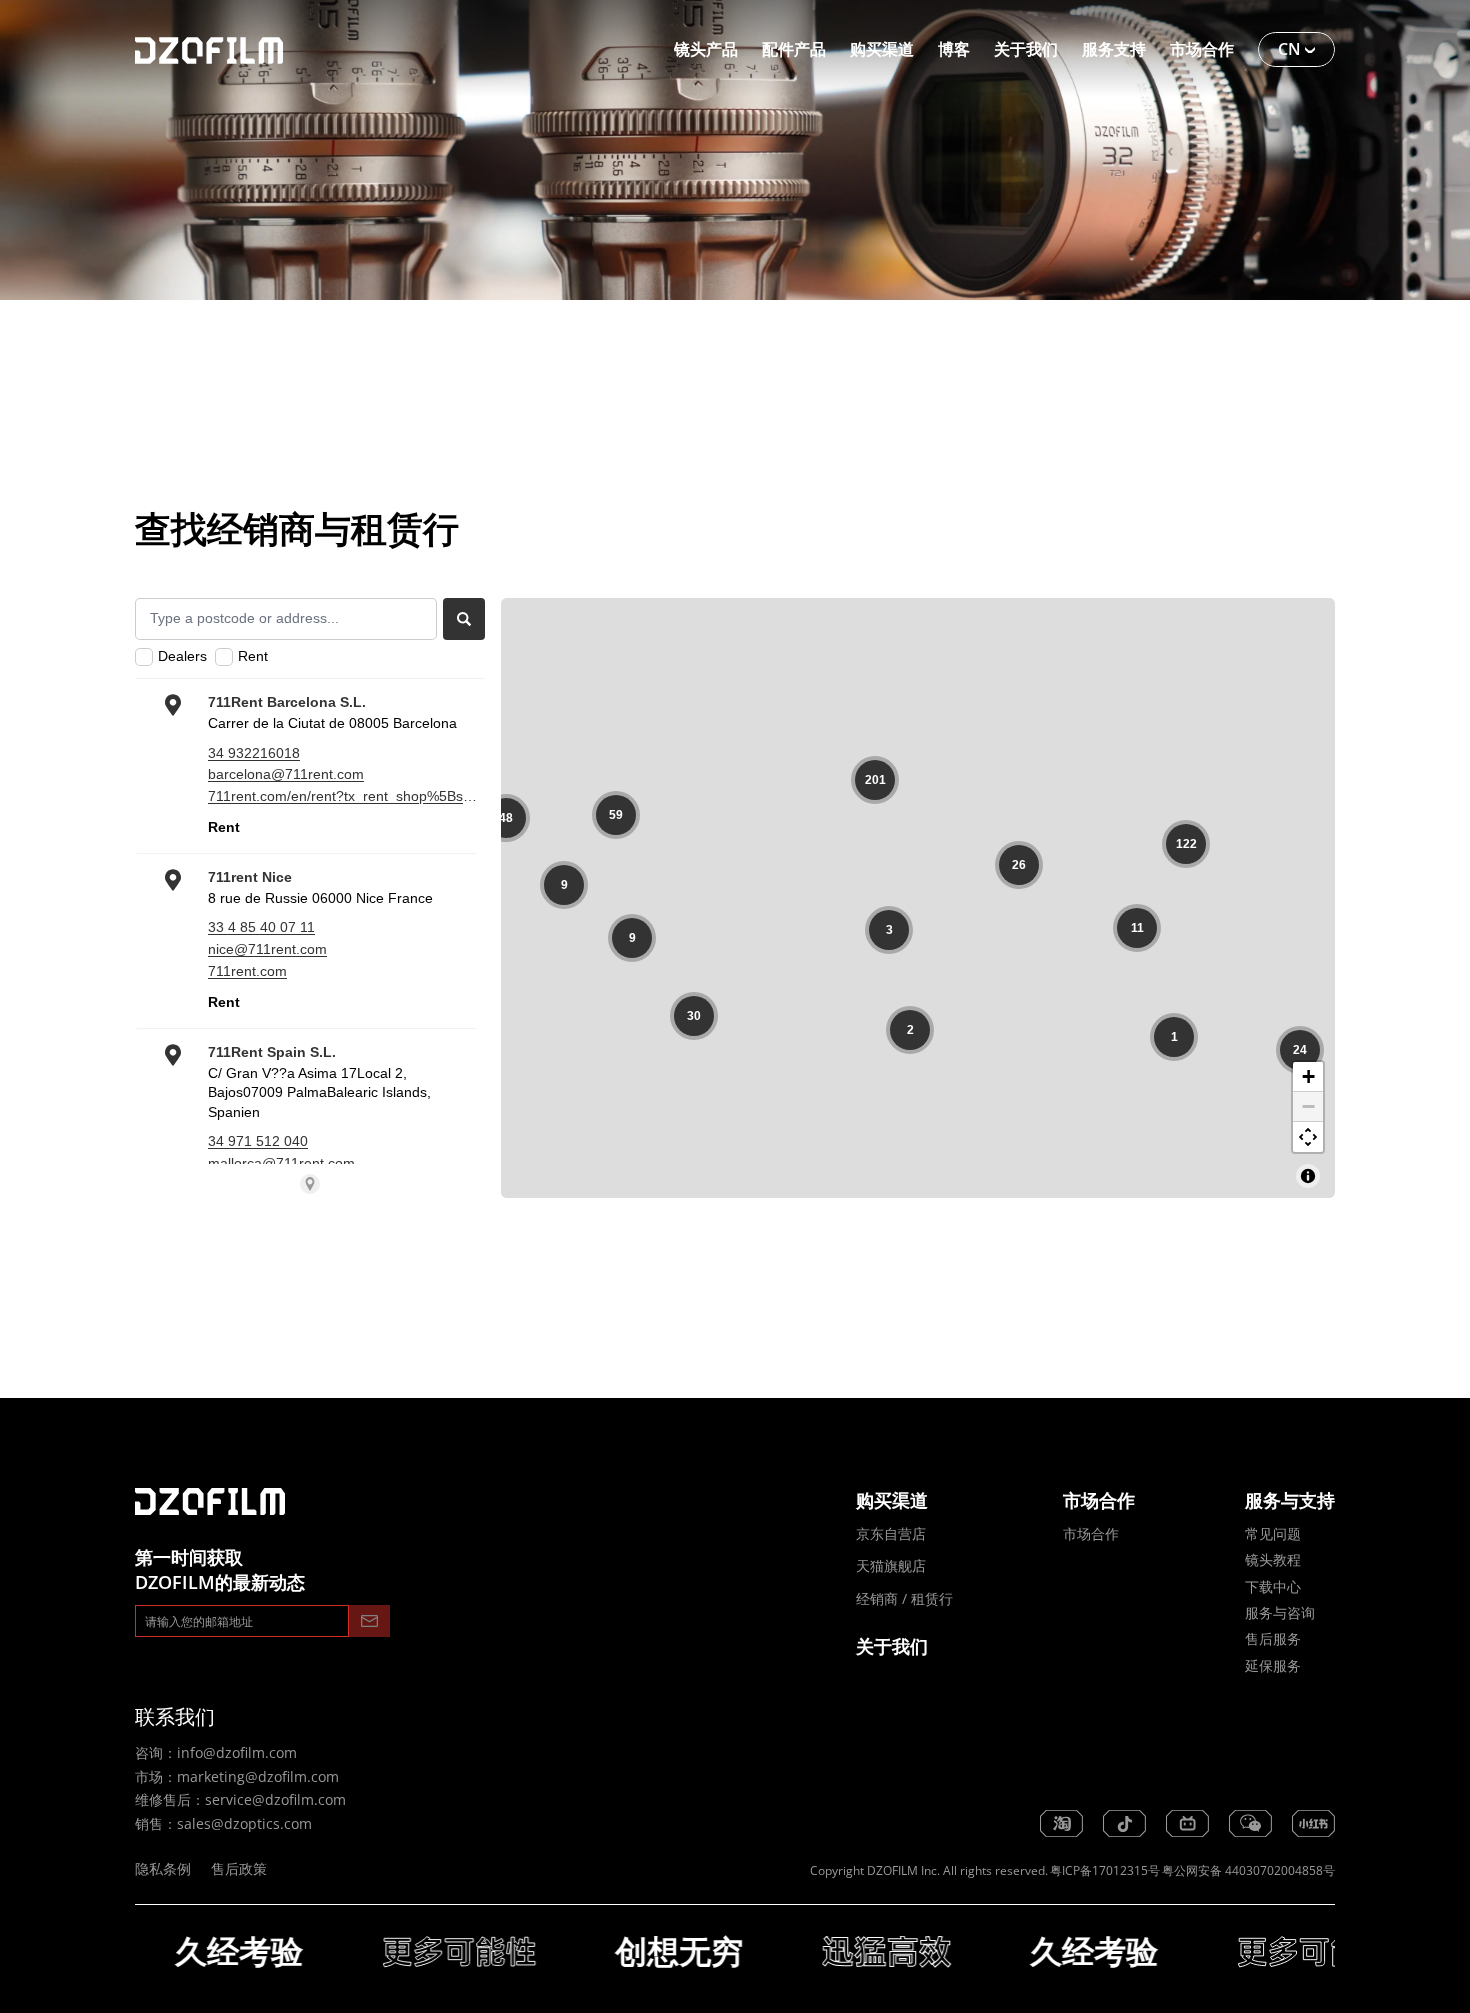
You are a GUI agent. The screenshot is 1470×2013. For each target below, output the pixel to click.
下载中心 (1273, 1586)
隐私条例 (163, 1868)
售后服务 (1273, 1638)
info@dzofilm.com (237, 1752)
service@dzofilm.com (275, 1799)
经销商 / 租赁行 (904, 1598)
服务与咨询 (1280, 1612)
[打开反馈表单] (66, 1947)
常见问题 (1273, 1533)
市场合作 (1091, 1533)
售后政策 (239, 1868)
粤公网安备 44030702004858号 (1248, 1870)
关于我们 (892, 1646)
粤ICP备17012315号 (1105, 1870)
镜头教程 (1273, 1559)
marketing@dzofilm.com (258, 1776)
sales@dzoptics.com (244, 1823)
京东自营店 (891, 1533)
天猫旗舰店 (891, 1565)
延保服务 (1273, 1665)
